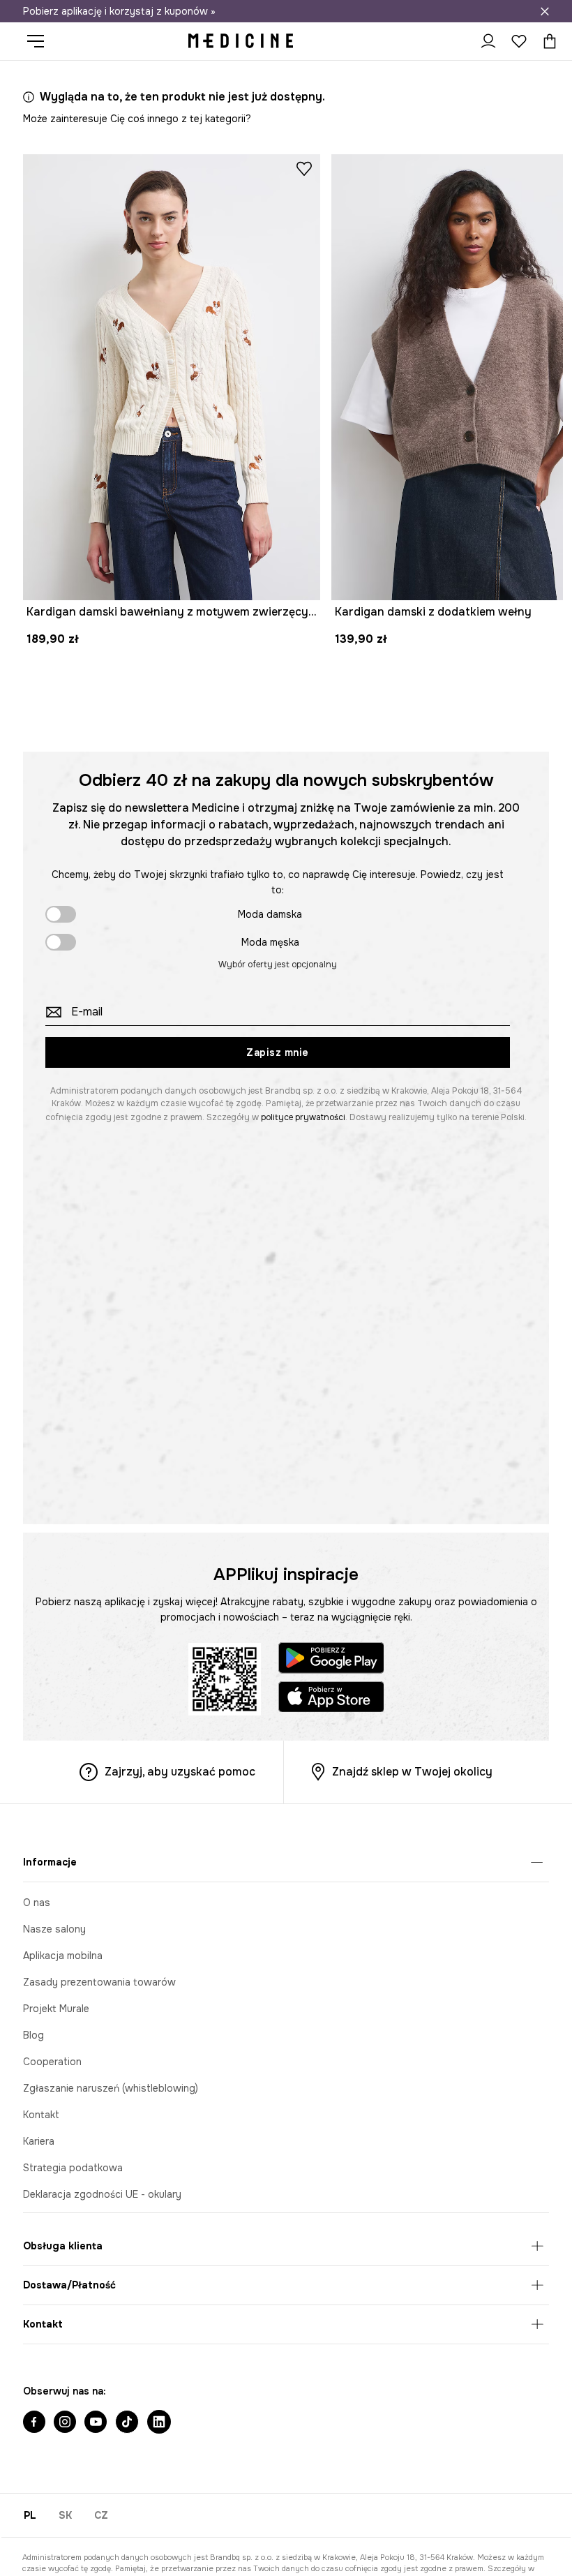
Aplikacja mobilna (63, 1956)
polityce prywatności (303, 1117)
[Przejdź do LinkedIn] (159, 2423)
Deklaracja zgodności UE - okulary (102, 2194)
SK (65, 2515)
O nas (37, 1903)
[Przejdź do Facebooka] (34, 2423)
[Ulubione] (519, 41)
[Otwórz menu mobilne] (41, 41)
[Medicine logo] (241, 41)
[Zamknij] (545, 11)
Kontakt (41, 2115)
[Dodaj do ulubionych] (304, 168)
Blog (33, 2035)
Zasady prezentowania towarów (99, 1982)
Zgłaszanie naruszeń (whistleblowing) (111, 2088)
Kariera (39, 2141)
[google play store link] (331, 1660)
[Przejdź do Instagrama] (65, 2423)
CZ (101, 2515)
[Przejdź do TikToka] (127, 2423)
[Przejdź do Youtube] (96, 2423)
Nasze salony (54, 1929)
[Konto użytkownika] (488, 41)
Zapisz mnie (278, 1052)
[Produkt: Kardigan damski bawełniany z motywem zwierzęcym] (172, 377)
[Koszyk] (546, 41)
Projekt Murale (56, 2009)
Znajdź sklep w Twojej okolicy (412, 1772)
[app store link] (331, 1699)
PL (30, 2515)
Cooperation (52, 2062)
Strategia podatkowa (73, 2168)
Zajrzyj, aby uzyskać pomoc (180, 1772)
